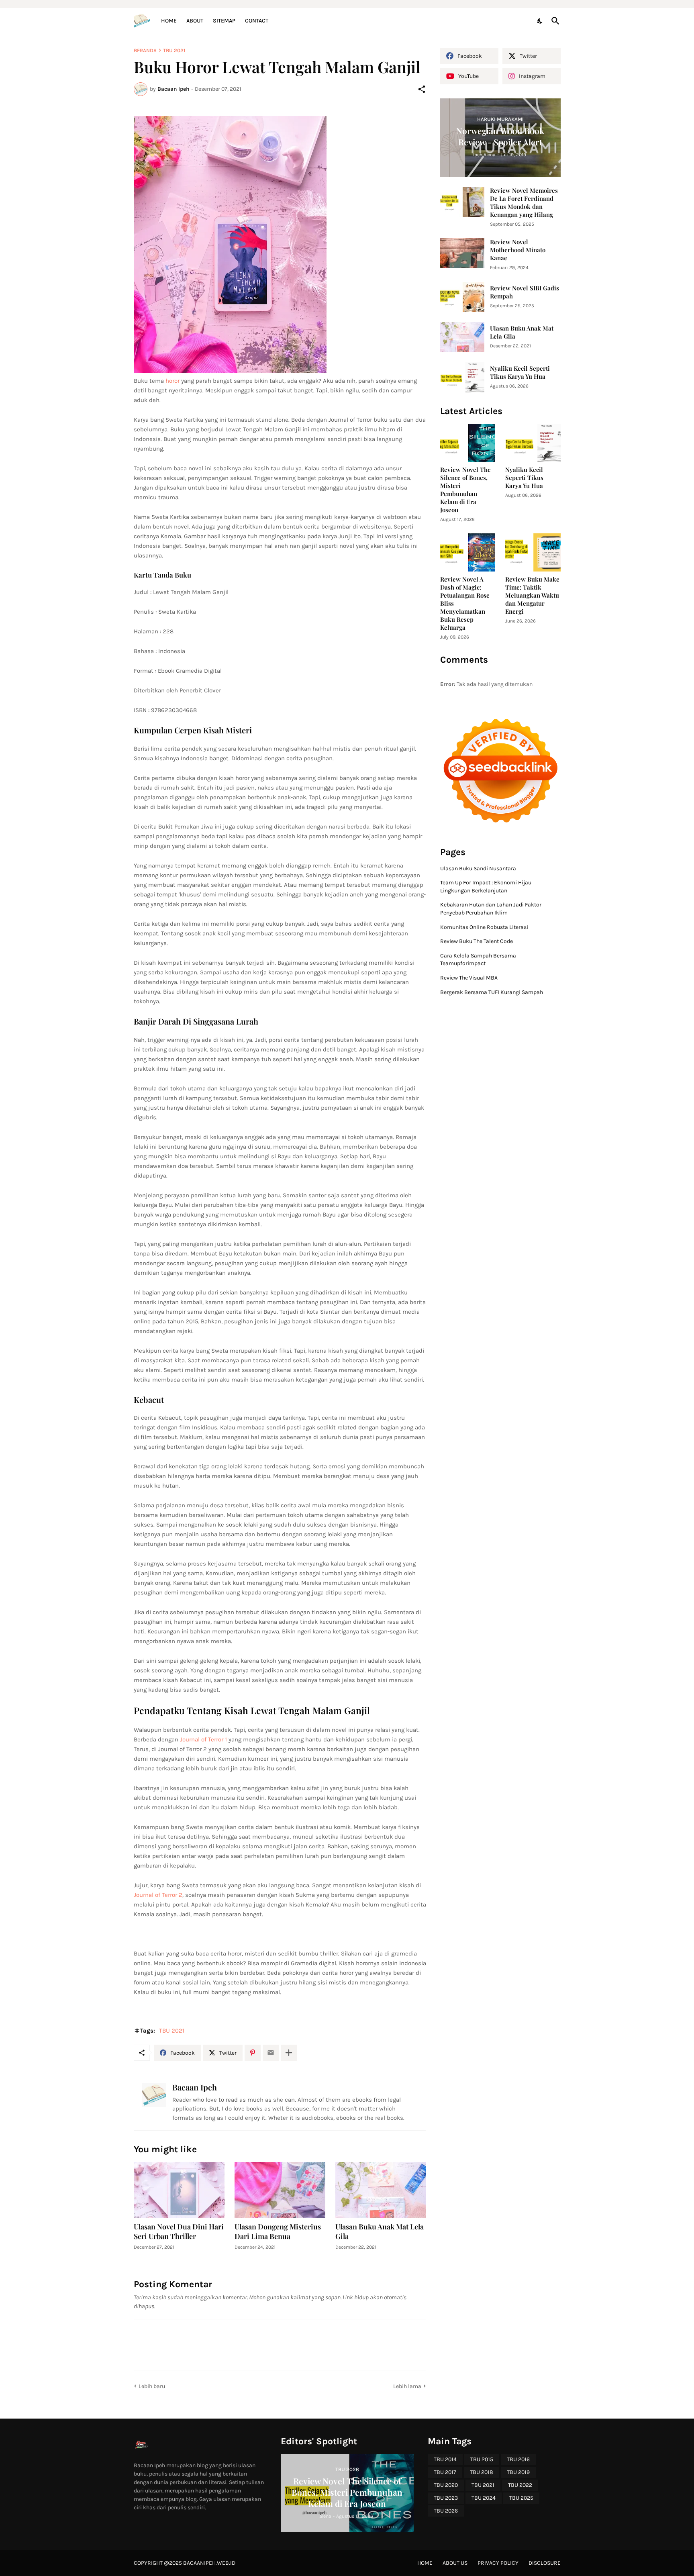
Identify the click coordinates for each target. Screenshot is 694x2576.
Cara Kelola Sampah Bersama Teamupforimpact (478, 960)
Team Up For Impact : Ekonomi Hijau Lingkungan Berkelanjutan (486, 887)
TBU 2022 (520, 2485)
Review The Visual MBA (469, 978)
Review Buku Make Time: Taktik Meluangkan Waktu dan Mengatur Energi (532, 595)
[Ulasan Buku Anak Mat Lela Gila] (381, 2190)
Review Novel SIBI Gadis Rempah (525, 292)
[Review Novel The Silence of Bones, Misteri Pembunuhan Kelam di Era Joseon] (468, 443)
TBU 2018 (482, 2472)
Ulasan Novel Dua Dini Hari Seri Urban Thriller (179, 2232)
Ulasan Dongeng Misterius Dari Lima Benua (278, 2232)
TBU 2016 (518, 2459)
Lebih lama (407, 2386)
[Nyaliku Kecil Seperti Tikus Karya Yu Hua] (462, 377)
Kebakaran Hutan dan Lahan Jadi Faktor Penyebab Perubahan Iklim (491, 909)
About (195, 21)
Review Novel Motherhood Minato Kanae (518, 250)
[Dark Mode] (540, 21)
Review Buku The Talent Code (477, 941)
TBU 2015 (482, 2459)
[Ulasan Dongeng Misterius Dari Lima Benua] (280, 2190)
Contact (257, 21)
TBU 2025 (521, 2498)
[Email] (271, 2053)
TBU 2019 (518, 2472)
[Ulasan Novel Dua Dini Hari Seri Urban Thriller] (179, 2190)
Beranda (145, 50)
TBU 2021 (174, 50)
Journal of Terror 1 (203, 1739)
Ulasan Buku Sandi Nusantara (478, 869)
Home (169, 21)
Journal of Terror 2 (158, 1895)
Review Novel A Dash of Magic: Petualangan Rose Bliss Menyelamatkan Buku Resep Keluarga (465, 603)
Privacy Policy (498, 2563)
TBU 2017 (445, 2472)
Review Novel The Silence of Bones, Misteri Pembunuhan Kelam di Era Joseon (465, 490)
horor (172, 381)
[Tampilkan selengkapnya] (289, 2053)
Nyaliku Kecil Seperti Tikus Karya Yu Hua (520, 373)
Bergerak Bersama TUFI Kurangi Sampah (492, 992)
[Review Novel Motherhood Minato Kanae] (462, 253)
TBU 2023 (446, 2498)
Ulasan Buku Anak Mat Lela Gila (380, 2232)
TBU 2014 (445, 2459)
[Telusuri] (554, 21)
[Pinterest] (253, 2053)
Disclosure (545, 2563)
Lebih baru (152, 2386)
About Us (455, 2563)
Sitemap (224, 21)
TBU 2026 (446, 2511)
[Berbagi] (422, 89)
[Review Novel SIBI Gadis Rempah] (462, 297)
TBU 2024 (484, 2498)
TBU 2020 (446, 2485)
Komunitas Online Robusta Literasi (484, 927)
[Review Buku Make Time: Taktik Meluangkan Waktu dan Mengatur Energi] (533, 552)
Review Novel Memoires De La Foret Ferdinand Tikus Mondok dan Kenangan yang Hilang (524, 203)
